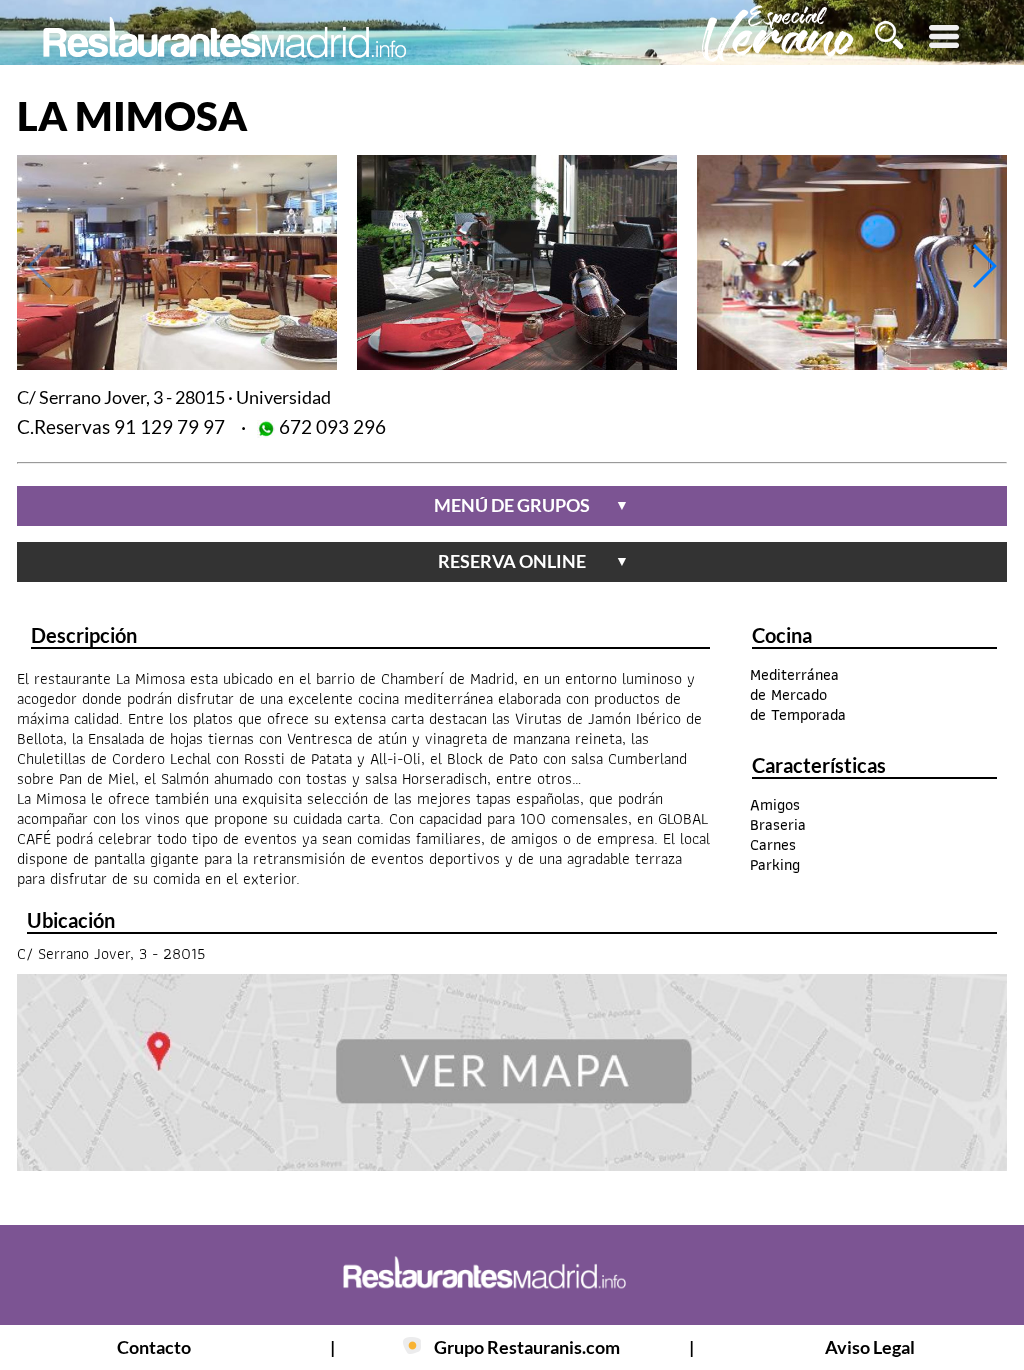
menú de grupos (531, 505)
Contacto (154, 1347)
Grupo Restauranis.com (527, 1347)
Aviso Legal (870, 1347)
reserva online (533, 561)
